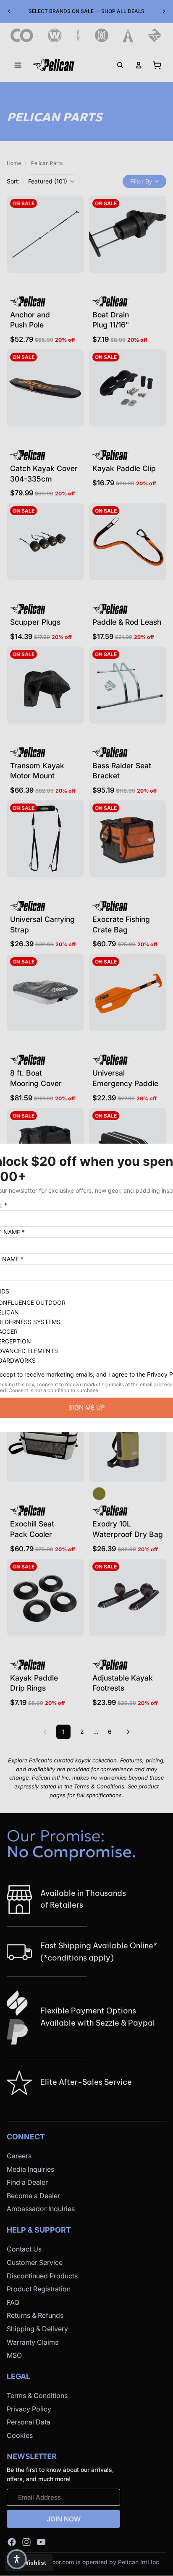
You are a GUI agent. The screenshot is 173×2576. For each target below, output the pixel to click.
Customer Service (35, 2262)
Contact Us (24, 2249)
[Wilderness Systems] (55, 35)
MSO (14, 2355)
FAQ (13, 2302)
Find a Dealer (27, 2182)
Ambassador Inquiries (41, 2209)
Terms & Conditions (37, 2395)
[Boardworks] (155, 35)
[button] (52, 181)
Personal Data (29, 2422)
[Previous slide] (9, 11)
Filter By (141, 181)
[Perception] (102, 35)
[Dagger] (78, 35)
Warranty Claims (33, 2342)
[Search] (120, 65)
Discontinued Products (42, 2275)
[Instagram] (26, 2542)
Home (14, 163)
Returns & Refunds (35, 2315)
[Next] (128, 1732)
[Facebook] (12, 2542)
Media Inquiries (30, 2169)
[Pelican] (54, 65)
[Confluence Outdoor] (22, 35)
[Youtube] (41, 2542)
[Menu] (18, 65)
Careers (19, 2156)
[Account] (139, 65)
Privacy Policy (29, 2408)
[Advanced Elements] (128, 35)
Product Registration (39, 2289)
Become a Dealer (33, 2196)
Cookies (20, 2435)
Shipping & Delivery (37, 2329)
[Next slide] (164, 11)
